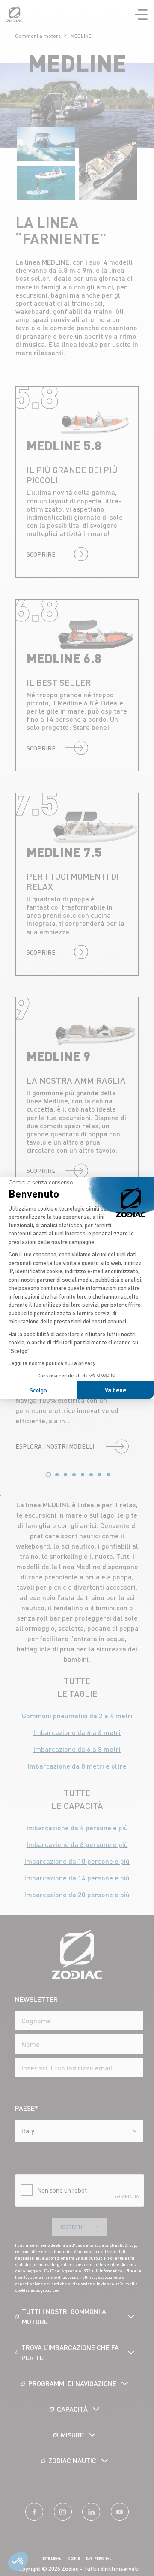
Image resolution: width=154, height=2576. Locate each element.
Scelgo (38, 1390)
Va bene (115, 1390)
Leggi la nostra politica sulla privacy (52, 1363)
